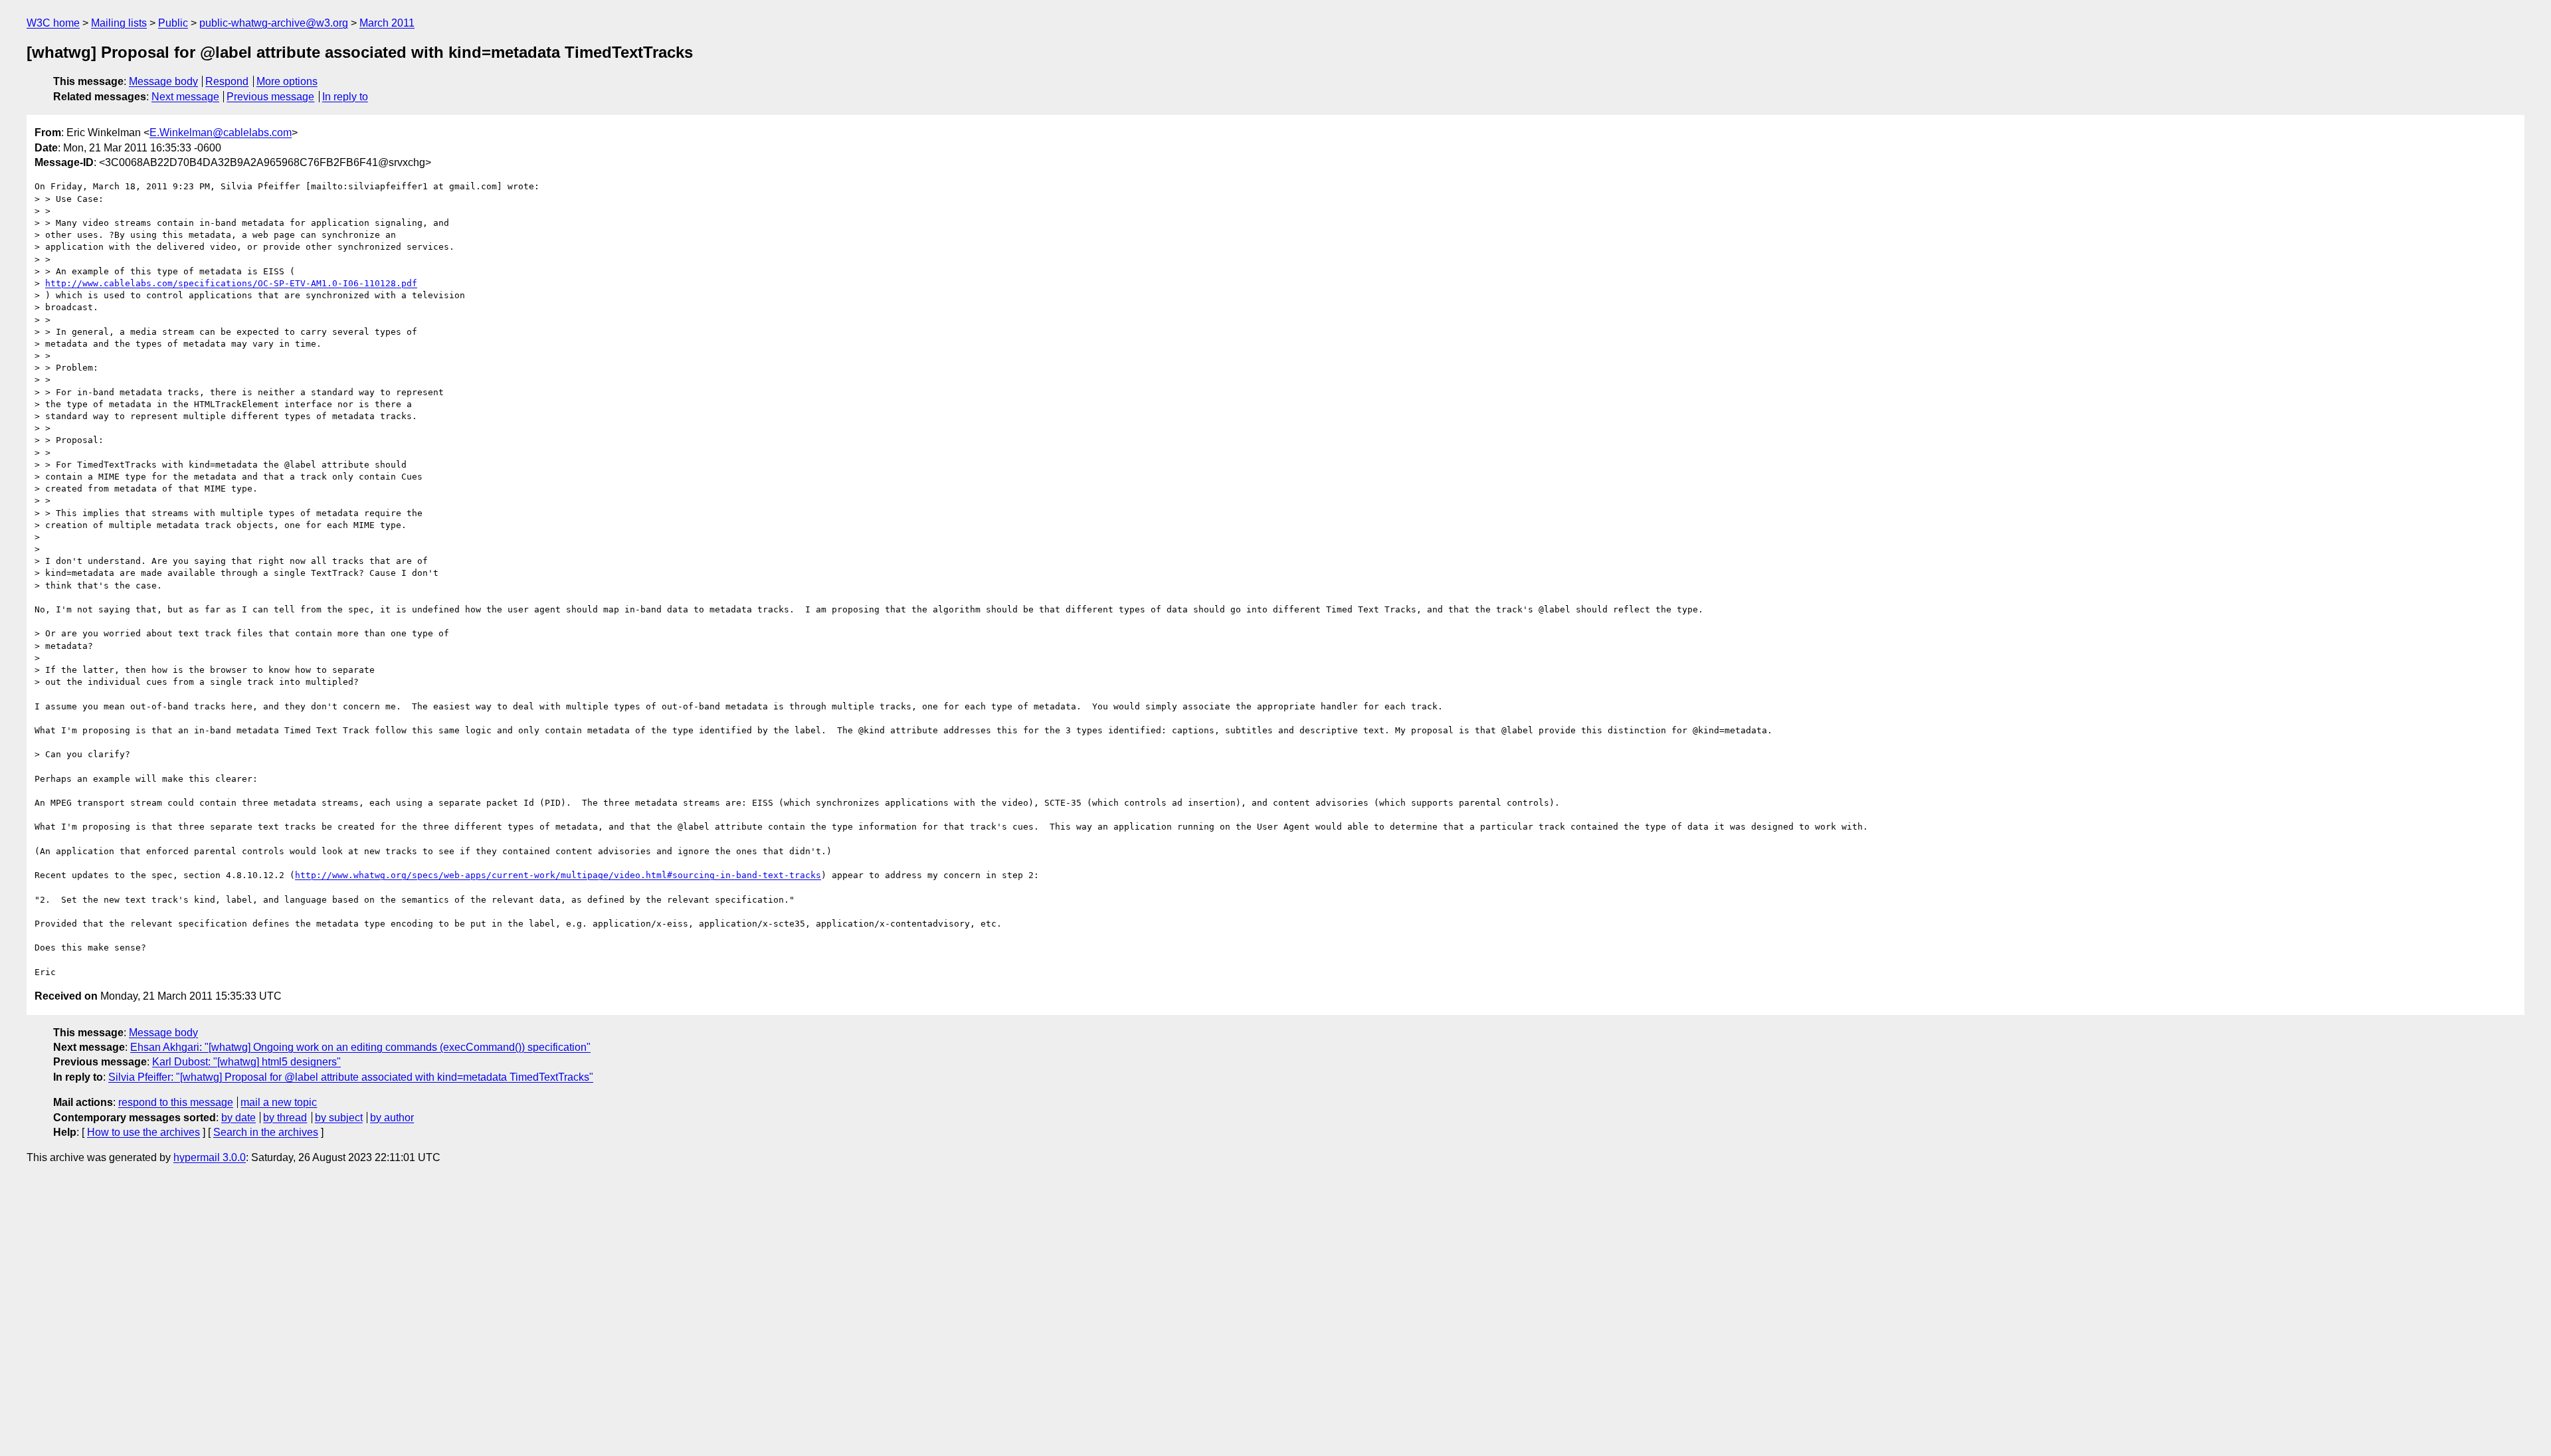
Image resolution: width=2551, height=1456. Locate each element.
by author (392, 1118)
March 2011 (387, 23)
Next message (185, 97)
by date (238, 1118)
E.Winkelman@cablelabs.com (221, 133)
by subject (339, 1118)
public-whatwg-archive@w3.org (274, 23)
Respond (227, 81)
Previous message (270, 97)
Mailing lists (119, 23)
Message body (163, 81)
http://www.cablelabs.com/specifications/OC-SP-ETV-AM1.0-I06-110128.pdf (231, 283)
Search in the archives (266, 1132)
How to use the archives (143, 1132)
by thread (285, 1118)
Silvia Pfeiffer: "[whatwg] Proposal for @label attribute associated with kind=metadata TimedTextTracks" (351, 1077)
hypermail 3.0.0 (210, 1157)
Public (173, 23)
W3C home (53, 23)
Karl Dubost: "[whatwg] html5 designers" (246, 1062)
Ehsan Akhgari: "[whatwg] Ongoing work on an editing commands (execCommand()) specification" (360, 1047)
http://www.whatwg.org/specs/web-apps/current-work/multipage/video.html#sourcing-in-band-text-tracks (558, 875)
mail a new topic (279, 1102)
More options (287, 81)
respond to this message (176, 1102)
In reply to (345, 97)
